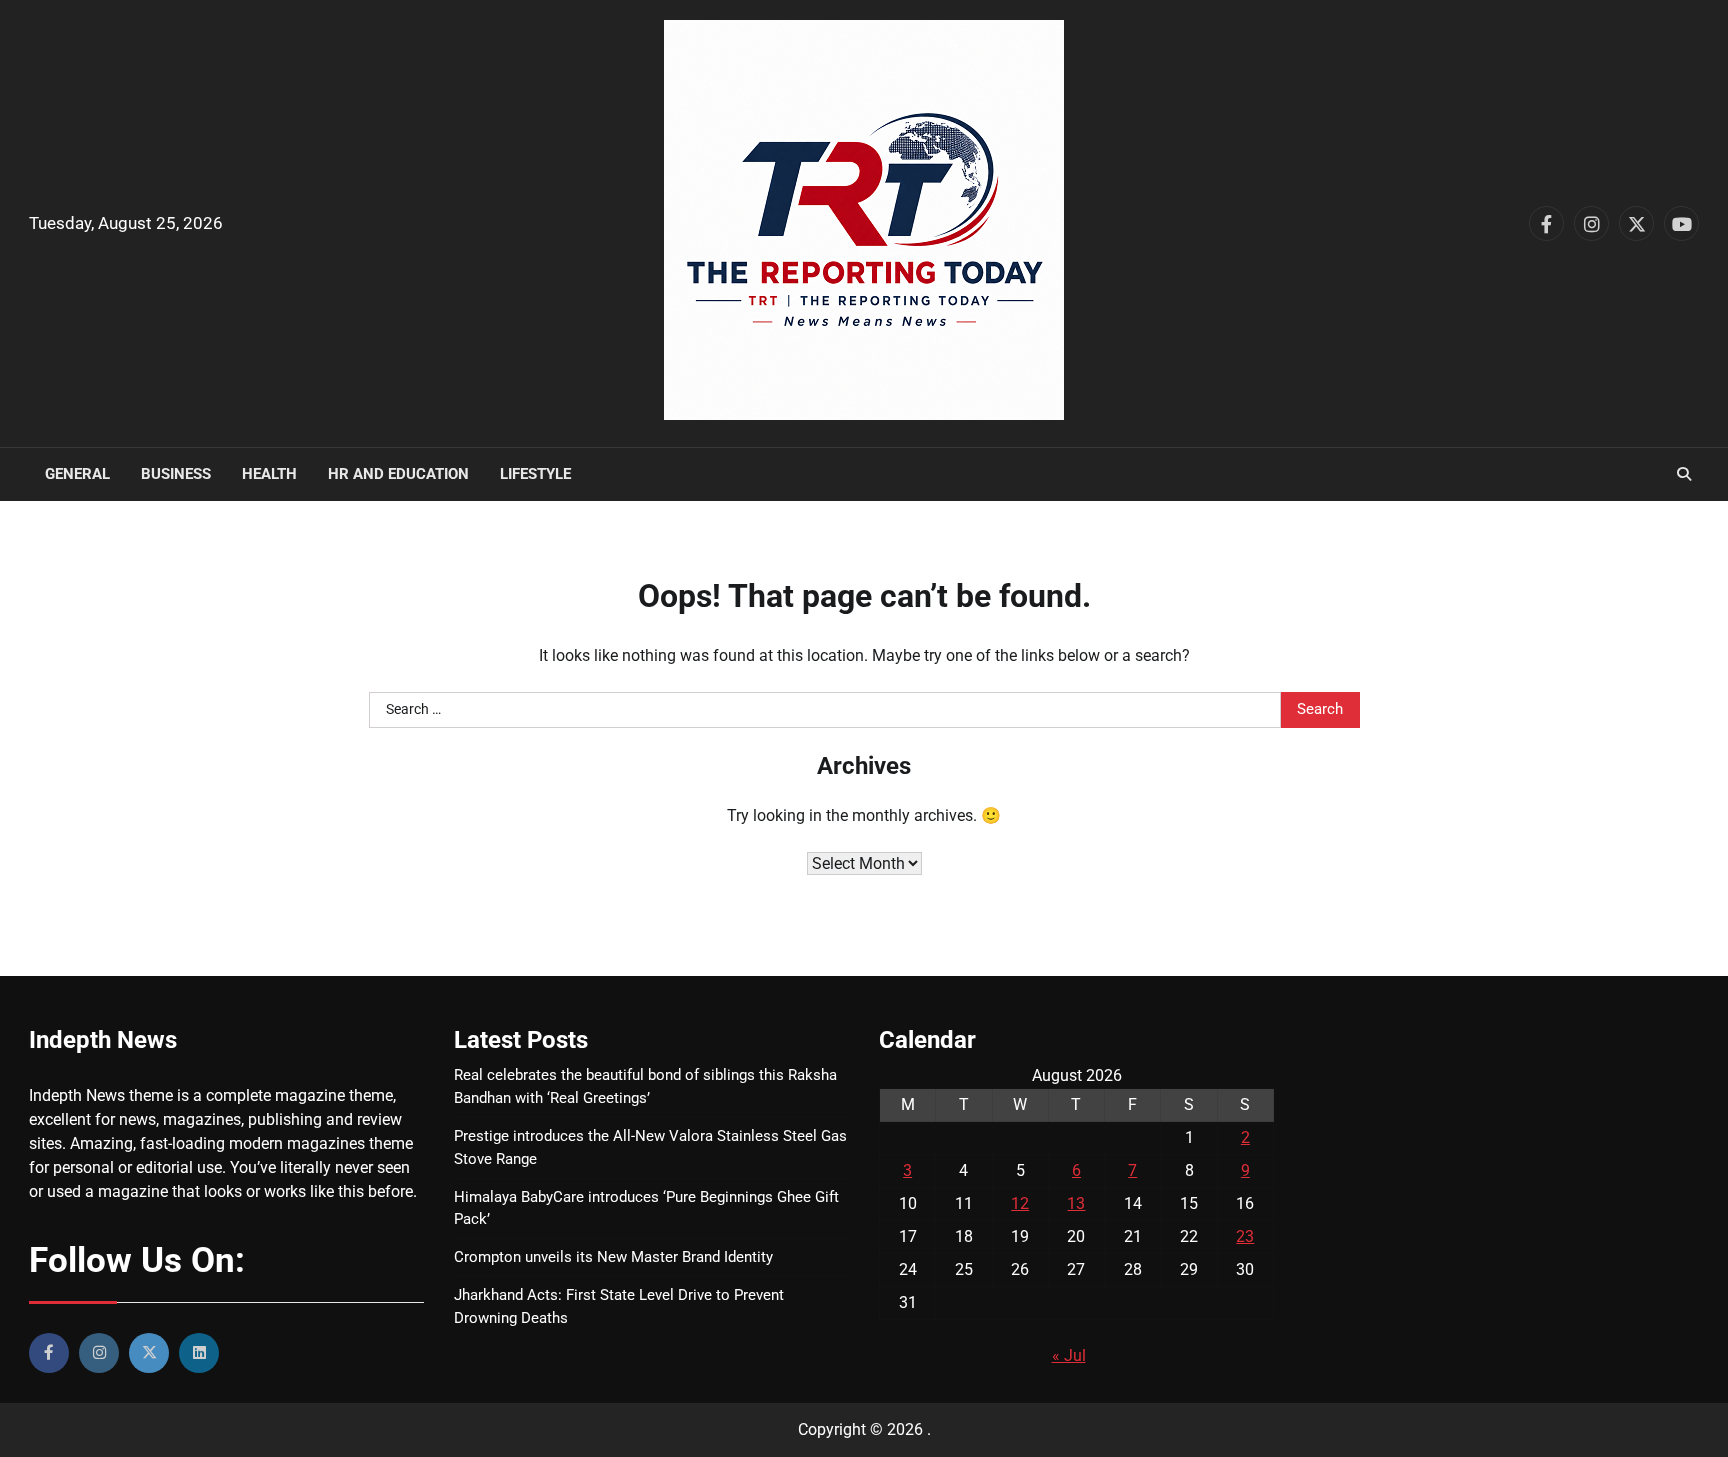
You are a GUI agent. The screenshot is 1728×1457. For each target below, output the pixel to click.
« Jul (1069, 1355)
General (77, 474)
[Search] (1684, 474)
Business (176, 474)
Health (269, 474)
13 (1076, 1203)
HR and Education (398, 474)
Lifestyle (535, 474)
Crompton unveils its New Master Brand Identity (613, 1257)
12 (1020, 1203)
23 (1245, 1236)
